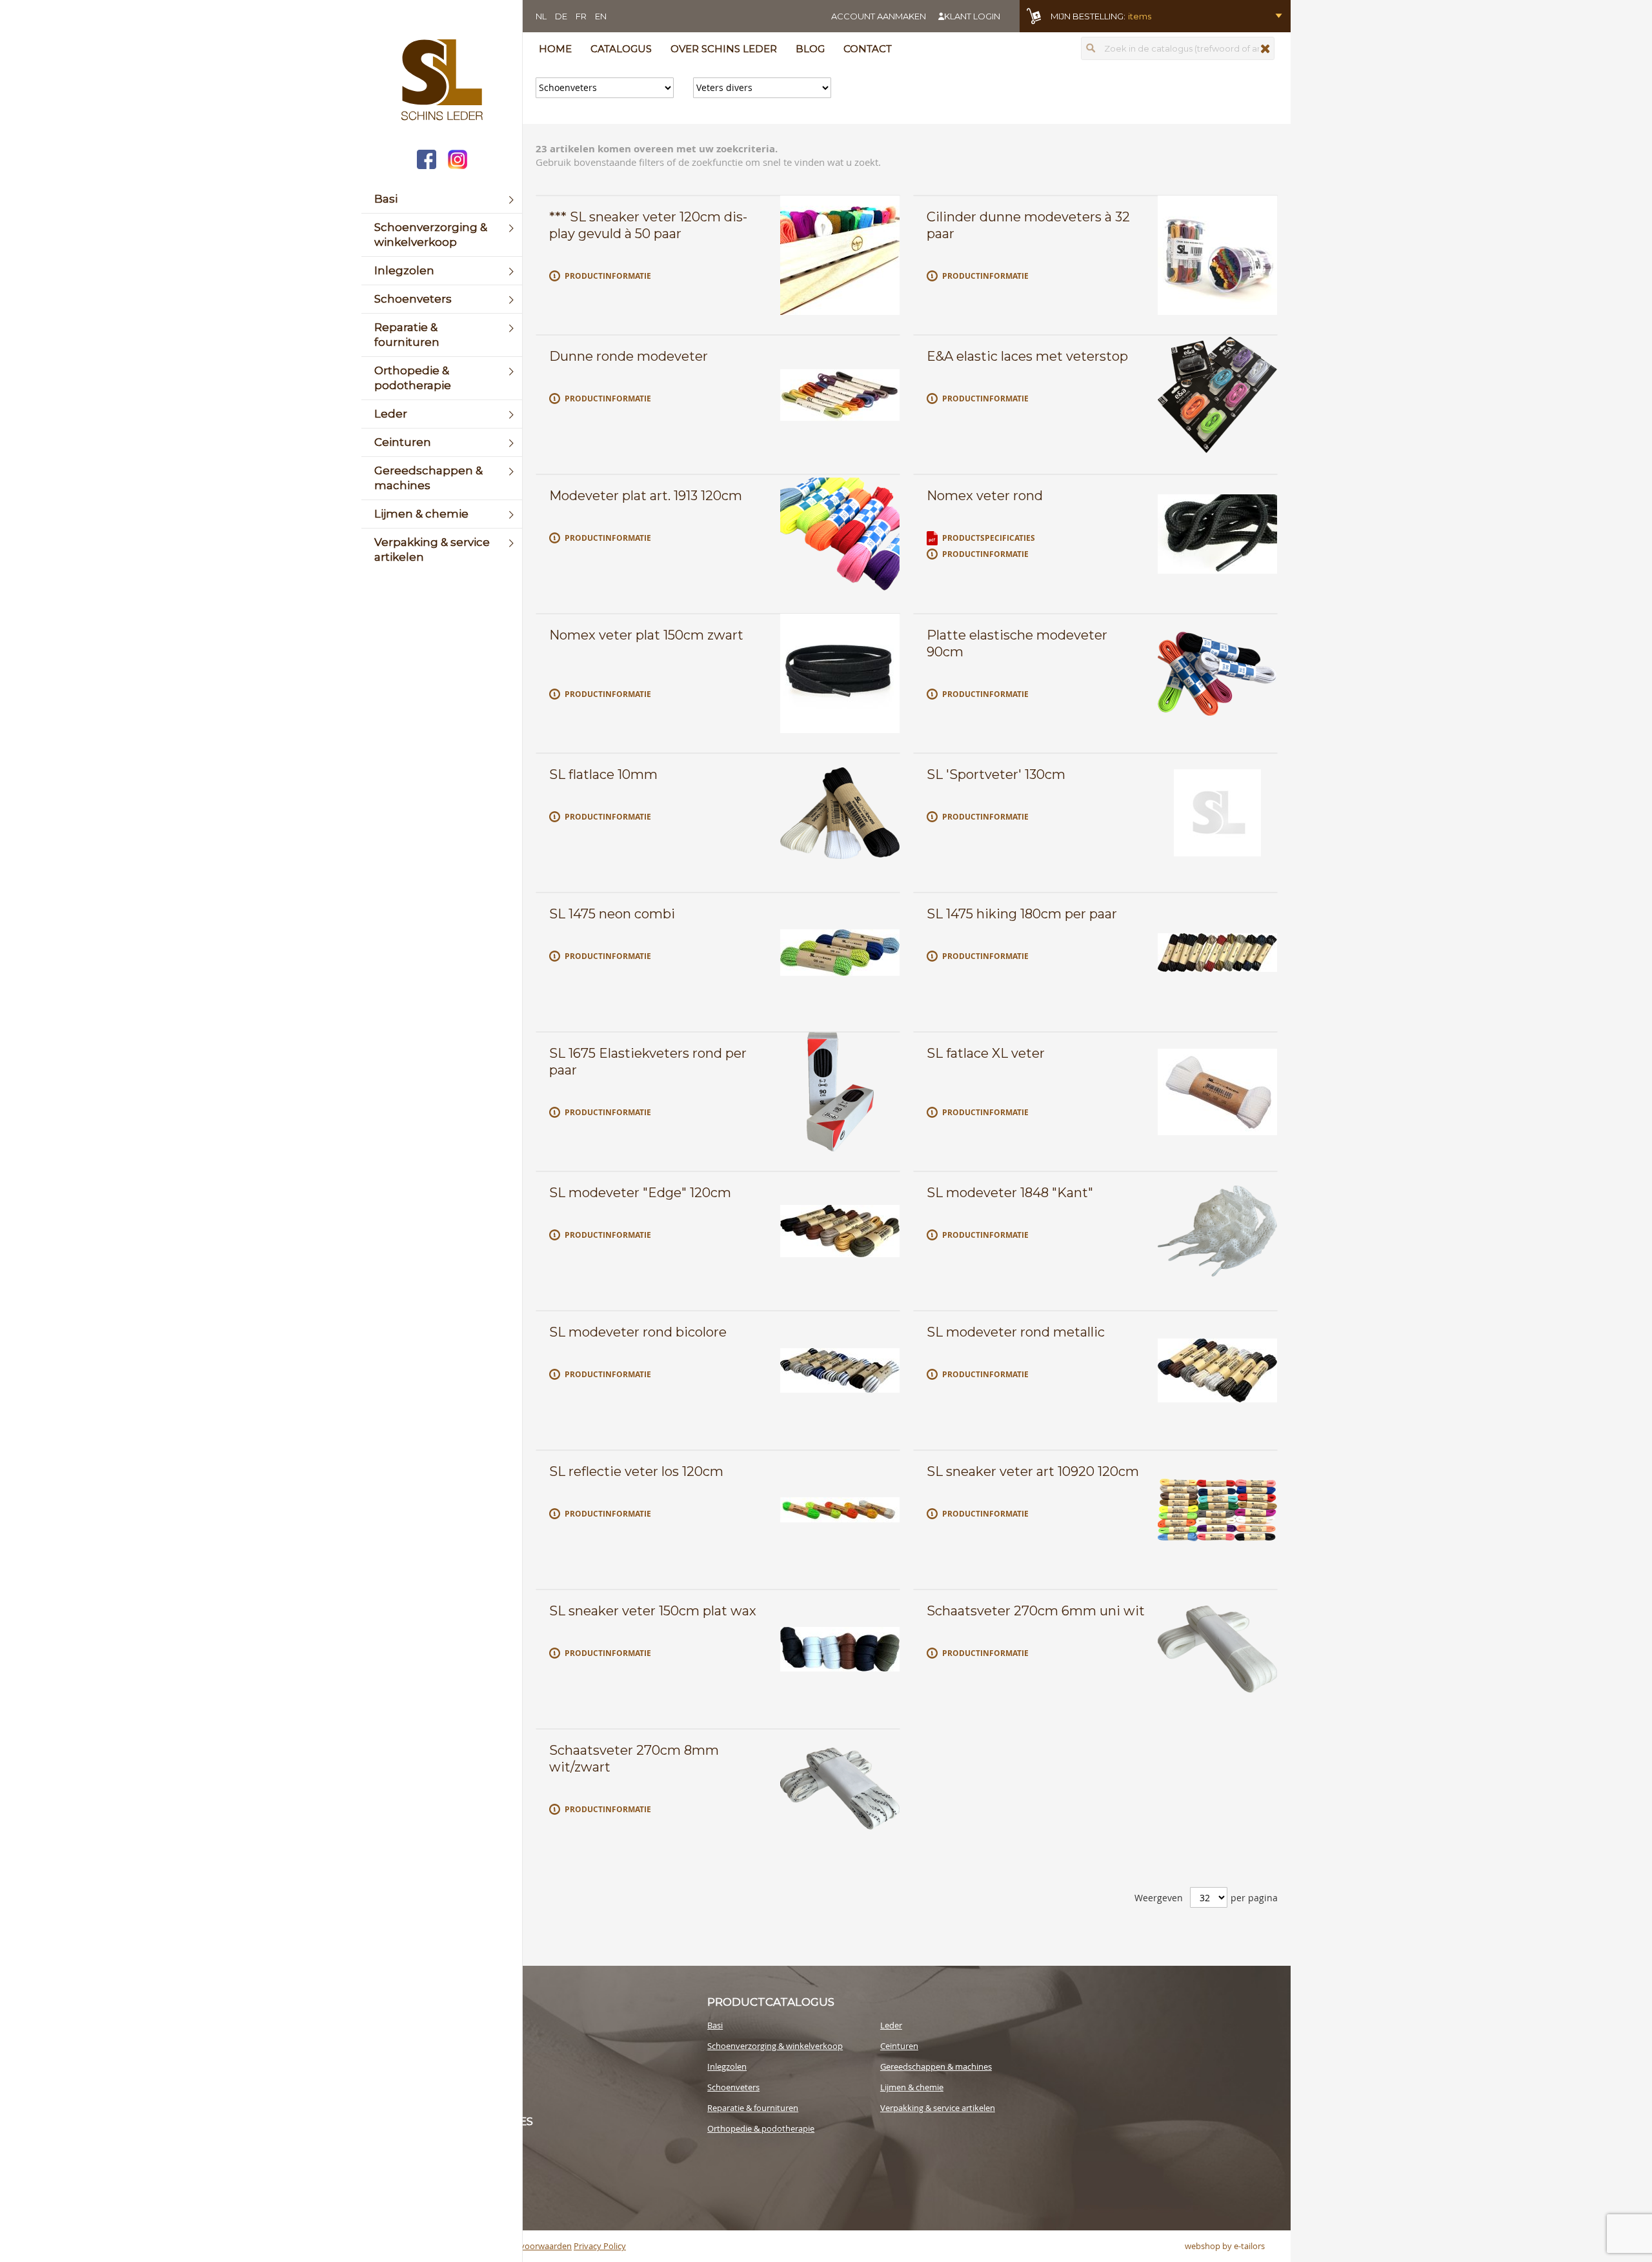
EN (601, 16)
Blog (810, 49)
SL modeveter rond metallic (1016, 1332)
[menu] (442, 378)
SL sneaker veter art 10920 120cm (1033, 1471)
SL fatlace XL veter (986, 1053)
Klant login (972, 16)
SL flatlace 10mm (603, 774)
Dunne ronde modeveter (629, 356)
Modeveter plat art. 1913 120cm (646, 496)
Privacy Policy (600, 2246)
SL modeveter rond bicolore (638, 1332)
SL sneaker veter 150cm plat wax (653, 1611)
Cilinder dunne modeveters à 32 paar (1028, 225)
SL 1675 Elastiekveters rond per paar (648, 1062)
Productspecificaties (989, 538)
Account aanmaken (879, 16)
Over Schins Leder (724, 49)
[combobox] (1178, 48)
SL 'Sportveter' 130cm (996, 774)
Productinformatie (608, 276)
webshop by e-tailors (1225, 2246)
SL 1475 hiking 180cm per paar (1022, 914)
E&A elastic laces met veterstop (1027, 356)
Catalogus (621, 49)
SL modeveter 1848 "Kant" (1010, 1193)
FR (581, 16)
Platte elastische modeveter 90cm (1017, 643)
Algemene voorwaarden (526, 2246)
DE (561, 16)
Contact (868, 49)
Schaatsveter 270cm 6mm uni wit (1036, 1611)
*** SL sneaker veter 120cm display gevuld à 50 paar (648, 225)
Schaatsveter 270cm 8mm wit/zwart (634, 1759)
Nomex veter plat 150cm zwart (646, 635)
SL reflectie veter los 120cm (636, 1471)
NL (541, 16)
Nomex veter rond (985, 496)
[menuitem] (442, 199)
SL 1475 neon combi (612, 914)
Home (555, 49)
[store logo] (442, 81)
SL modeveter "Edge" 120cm (640, 1193)
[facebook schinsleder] (427, 161)
